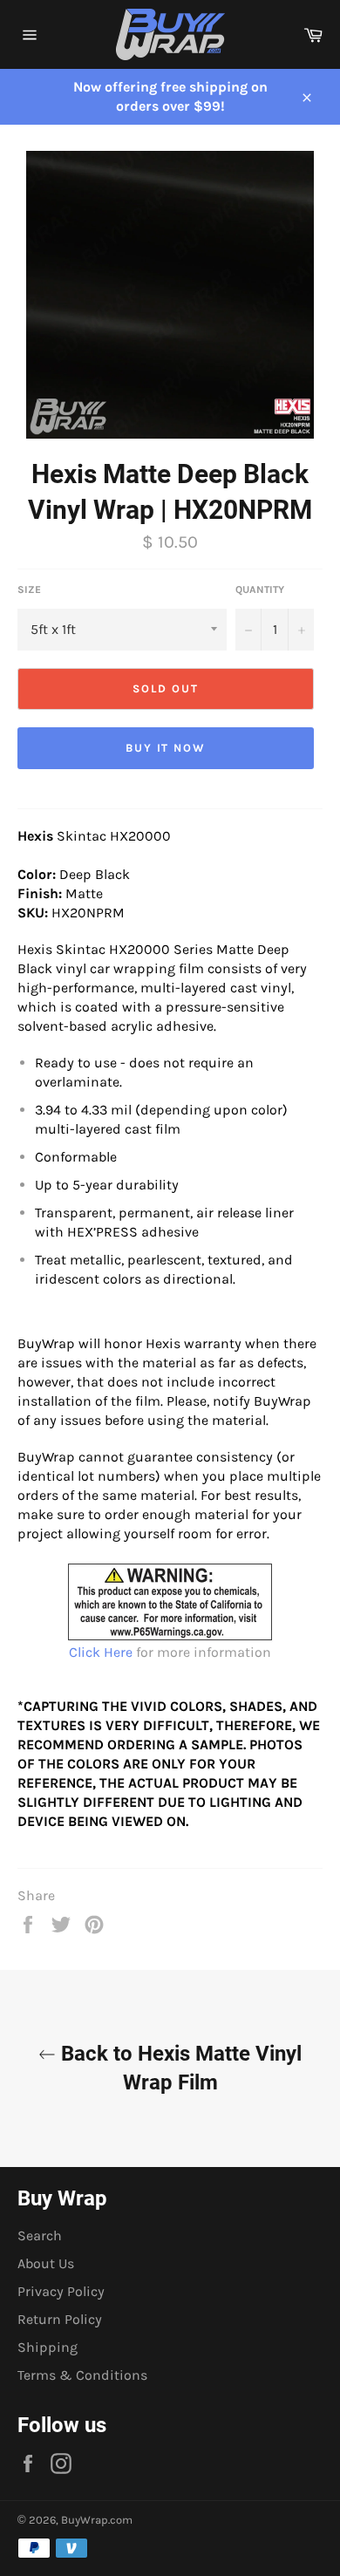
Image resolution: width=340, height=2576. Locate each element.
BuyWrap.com (97, 2520)
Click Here (101, 1652)
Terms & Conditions (82, 2375)
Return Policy (60, 2319)
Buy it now (166, 748)
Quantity (260, 589)
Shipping (48, 2347)
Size (29, 589)
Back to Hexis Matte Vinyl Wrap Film (179, 2068)
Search (40, 2235)
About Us (46, 2263)
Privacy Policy (61, 2291)
